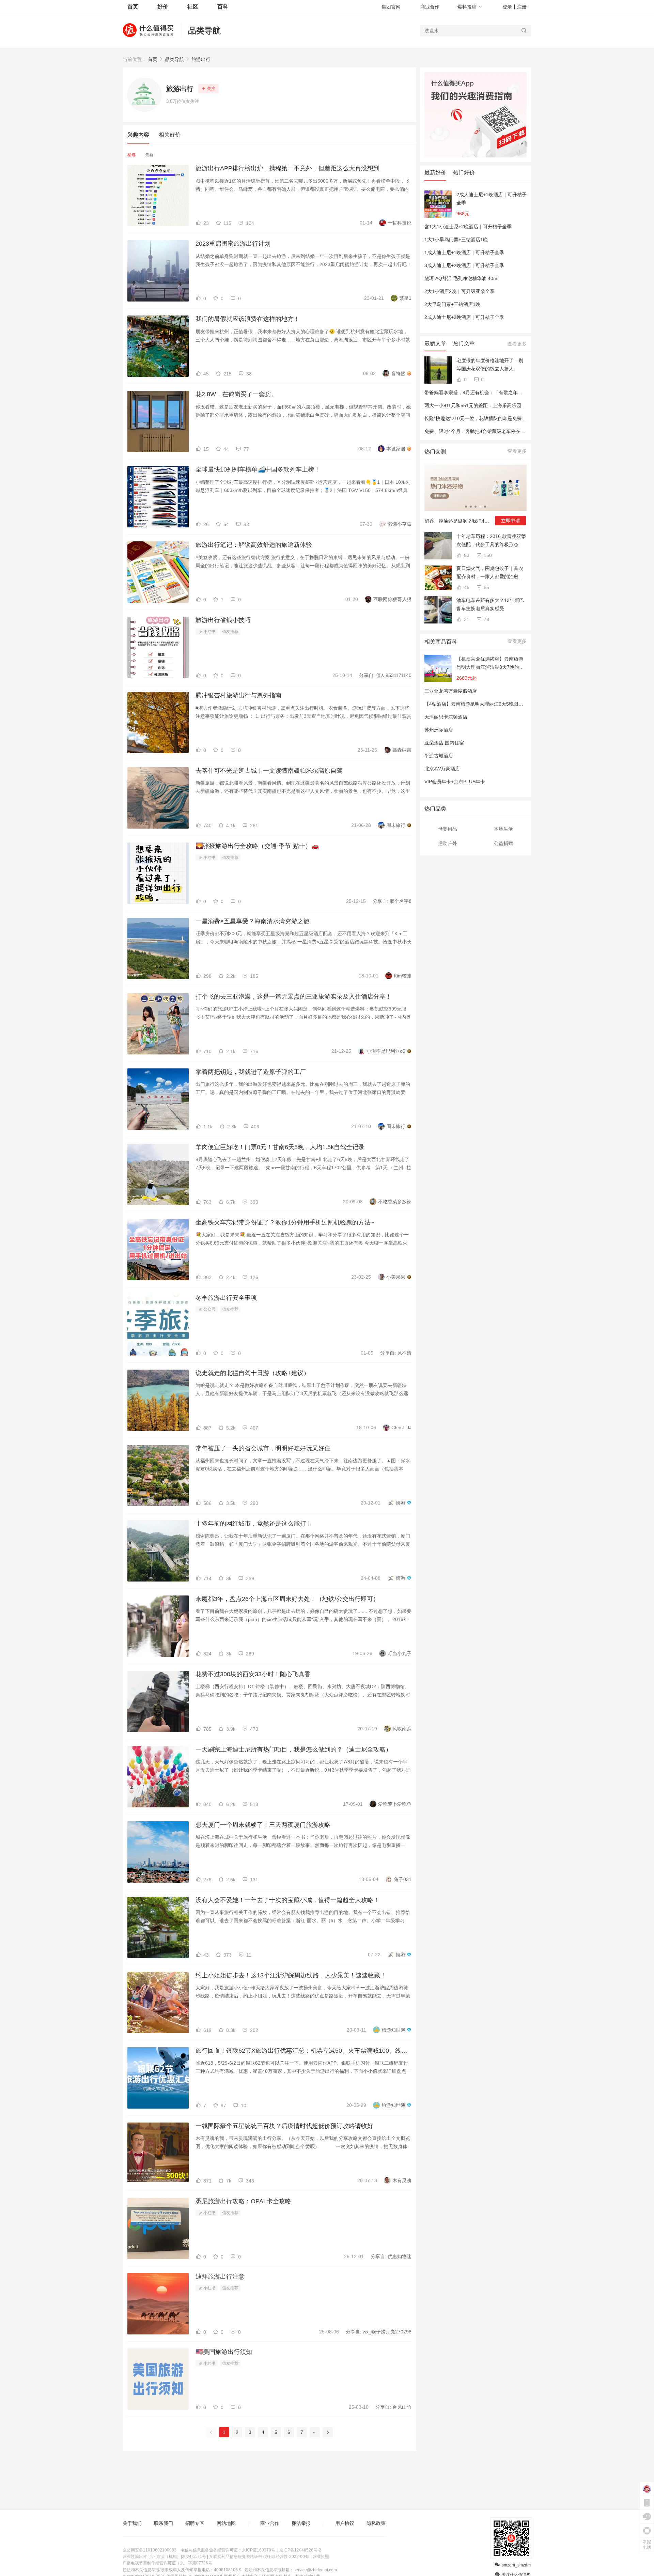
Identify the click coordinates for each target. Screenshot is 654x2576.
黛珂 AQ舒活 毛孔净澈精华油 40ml (461, 278)
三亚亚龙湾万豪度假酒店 (451, 691)
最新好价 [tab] (435, 173)
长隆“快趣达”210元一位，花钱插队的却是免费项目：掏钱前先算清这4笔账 (503, 418)
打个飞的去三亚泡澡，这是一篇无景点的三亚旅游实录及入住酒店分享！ (294, 997)
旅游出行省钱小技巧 (223, 620)
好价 (163, 7)
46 (466, 587)
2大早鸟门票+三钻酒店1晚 (452, 304)
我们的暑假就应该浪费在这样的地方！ (248, 319)
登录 (507, 7)
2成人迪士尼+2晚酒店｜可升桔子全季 (464, 317)
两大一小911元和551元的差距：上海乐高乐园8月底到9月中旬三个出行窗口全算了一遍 (516, 405)
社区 (193, 7)
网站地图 (226, 2523)
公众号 (209, 1309)
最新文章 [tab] (435, 343)
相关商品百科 (441, 642)
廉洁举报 (301, 2523)
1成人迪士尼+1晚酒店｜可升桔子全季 (464, 252)
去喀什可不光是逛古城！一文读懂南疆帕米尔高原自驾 (269, 771)
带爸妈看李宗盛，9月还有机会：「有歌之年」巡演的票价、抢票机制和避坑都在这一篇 (516, 392)
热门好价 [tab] (464, 173)
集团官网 (391, 7)
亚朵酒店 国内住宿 (444, 743)
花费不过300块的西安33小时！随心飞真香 (253, 1674)
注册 (522, 7)
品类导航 (204, 30)
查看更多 (517, 344)
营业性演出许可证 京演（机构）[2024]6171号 (164, 2557)
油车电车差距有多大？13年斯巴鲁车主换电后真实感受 (490, 604)
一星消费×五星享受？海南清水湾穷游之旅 (253, 921)
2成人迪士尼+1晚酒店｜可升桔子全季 (492, 199)
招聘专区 (195, 2523)
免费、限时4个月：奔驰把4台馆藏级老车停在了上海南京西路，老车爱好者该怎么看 (513, 431)
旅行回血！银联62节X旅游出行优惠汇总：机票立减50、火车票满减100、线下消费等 (303, 2051)
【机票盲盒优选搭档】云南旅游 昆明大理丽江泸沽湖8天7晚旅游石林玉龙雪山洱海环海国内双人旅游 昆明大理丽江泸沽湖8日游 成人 (490, 664)
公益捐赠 (503, 843)
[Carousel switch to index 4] (480, 507)
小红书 (209, 632)
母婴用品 (448, 829)
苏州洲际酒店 (439, 730)
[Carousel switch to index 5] (485, 507)
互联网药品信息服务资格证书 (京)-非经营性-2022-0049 (259, 2557)
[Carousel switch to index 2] (471, 507)
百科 (223, 7)
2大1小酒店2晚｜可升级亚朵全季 (460, 291)
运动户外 (448, 843)
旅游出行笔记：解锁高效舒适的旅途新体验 (254, 545)
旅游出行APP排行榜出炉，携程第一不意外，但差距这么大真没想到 (287, 168)
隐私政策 (376, 2523)
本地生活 (503, 829)
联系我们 (163, 2523)
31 (466, 619)
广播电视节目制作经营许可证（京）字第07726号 (167, 2563)
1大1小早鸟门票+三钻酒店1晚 (456, 240)
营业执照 (321, 2557)
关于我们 (132, 2523)
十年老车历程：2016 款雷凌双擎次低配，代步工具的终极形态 (491, 540)
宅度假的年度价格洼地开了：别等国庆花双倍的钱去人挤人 (490, 365)
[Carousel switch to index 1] (466, 507)
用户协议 (345, 2523)
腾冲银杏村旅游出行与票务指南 (238, 695)
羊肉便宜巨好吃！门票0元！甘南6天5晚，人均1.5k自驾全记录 (280, 1147)
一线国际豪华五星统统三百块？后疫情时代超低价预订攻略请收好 (284, 2126)
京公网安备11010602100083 (150, 2550)
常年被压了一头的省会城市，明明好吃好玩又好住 (263, 1448)
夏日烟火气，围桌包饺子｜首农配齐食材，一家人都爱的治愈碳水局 (490, 573)
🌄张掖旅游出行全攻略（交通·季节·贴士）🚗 (257, 846)
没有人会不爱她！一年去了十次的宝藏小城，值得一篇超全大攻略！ (287, 1900)
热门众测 (435, 452)
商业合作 (430, 7)
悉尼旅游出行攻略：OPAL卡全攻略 (243, 2201)
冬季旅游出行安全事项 (226, 1298)
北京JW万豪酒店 (442, 769)
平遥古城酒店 (439, 756)
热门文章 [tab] (464, 343)
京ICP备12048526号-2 (300, 2550)
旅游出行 (201, 59)
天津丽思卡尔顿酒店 (446, 717)
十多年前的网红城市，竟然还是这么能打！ (254, 1524)
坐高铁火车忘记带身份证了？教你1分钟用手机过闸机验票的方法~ (285, 1222)
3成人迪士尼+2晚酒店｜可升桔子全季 (464, 265)
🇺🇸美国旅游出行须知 (224, 2352)
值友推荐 (230, 632)
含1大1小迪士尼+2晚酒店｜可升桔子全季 (468, 227)
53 (466, 555)
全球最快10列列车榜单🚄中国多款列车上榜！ (258, 469)
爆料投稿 (467, 7)
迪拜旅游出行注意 (220, 2277)
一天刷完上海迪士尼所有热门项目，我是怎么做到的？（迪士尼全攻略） (294, 1749)
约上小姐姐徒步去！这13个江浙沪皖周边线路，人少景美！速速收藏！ (291, 1975)
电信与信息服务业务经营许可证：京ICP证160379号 (228, 2550)
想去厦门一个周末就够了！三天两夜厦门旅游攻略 (263, 1825)
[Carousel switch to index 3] (476, 507)
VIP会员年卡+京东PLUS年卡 (455, 782)
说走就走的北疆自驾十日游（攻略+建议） (253, 1373)
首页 (153, 59)
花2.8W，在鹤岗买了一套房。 (236, 394)
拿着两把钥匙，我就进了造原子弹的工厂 (251, 1072)
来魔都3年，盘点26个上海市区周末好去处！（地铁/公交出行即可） (287, 1599)
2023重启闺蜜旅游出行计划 (233, 244)
